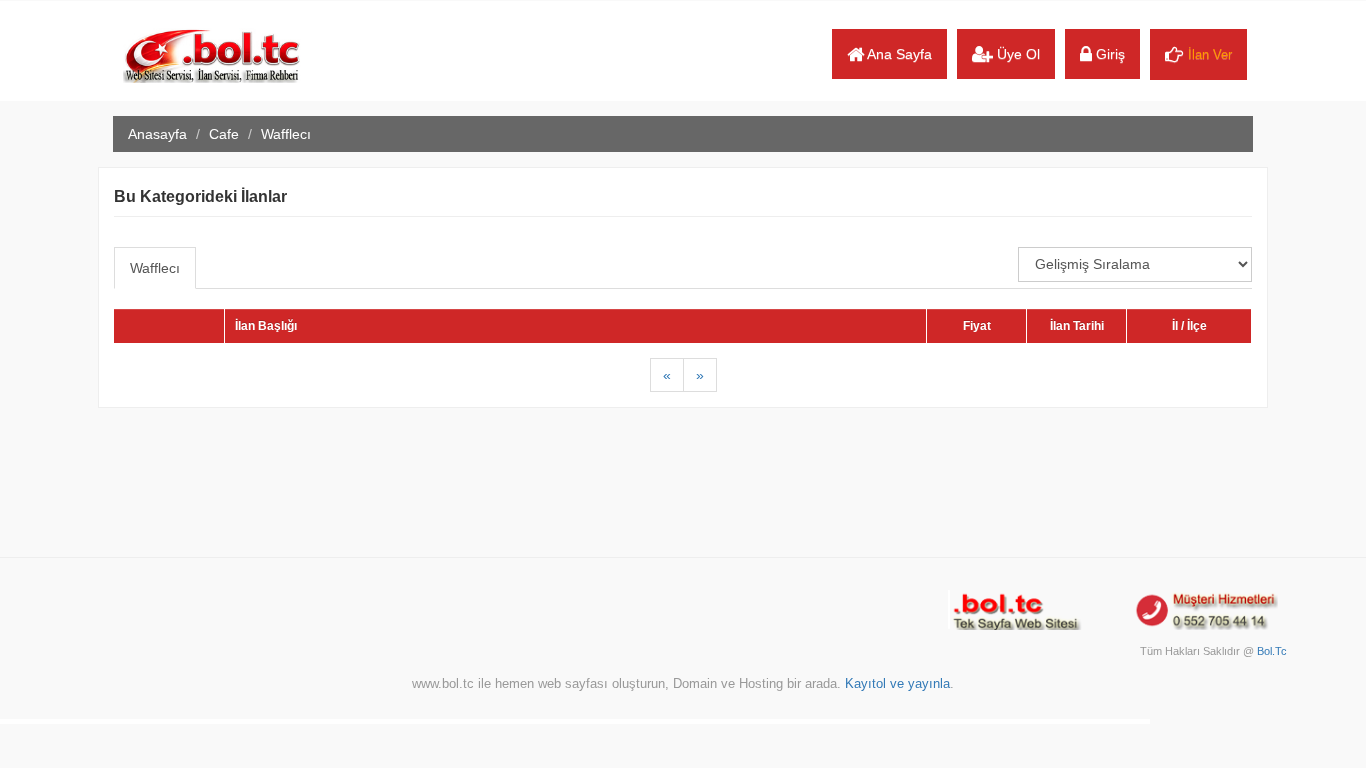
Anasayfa (157, 134)
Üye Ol (1016, 54)
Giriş (1108, 54)
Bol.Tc (1272, 651)
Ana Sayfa (898, 54)
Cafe (224, 134)
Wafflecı (155, 268)
